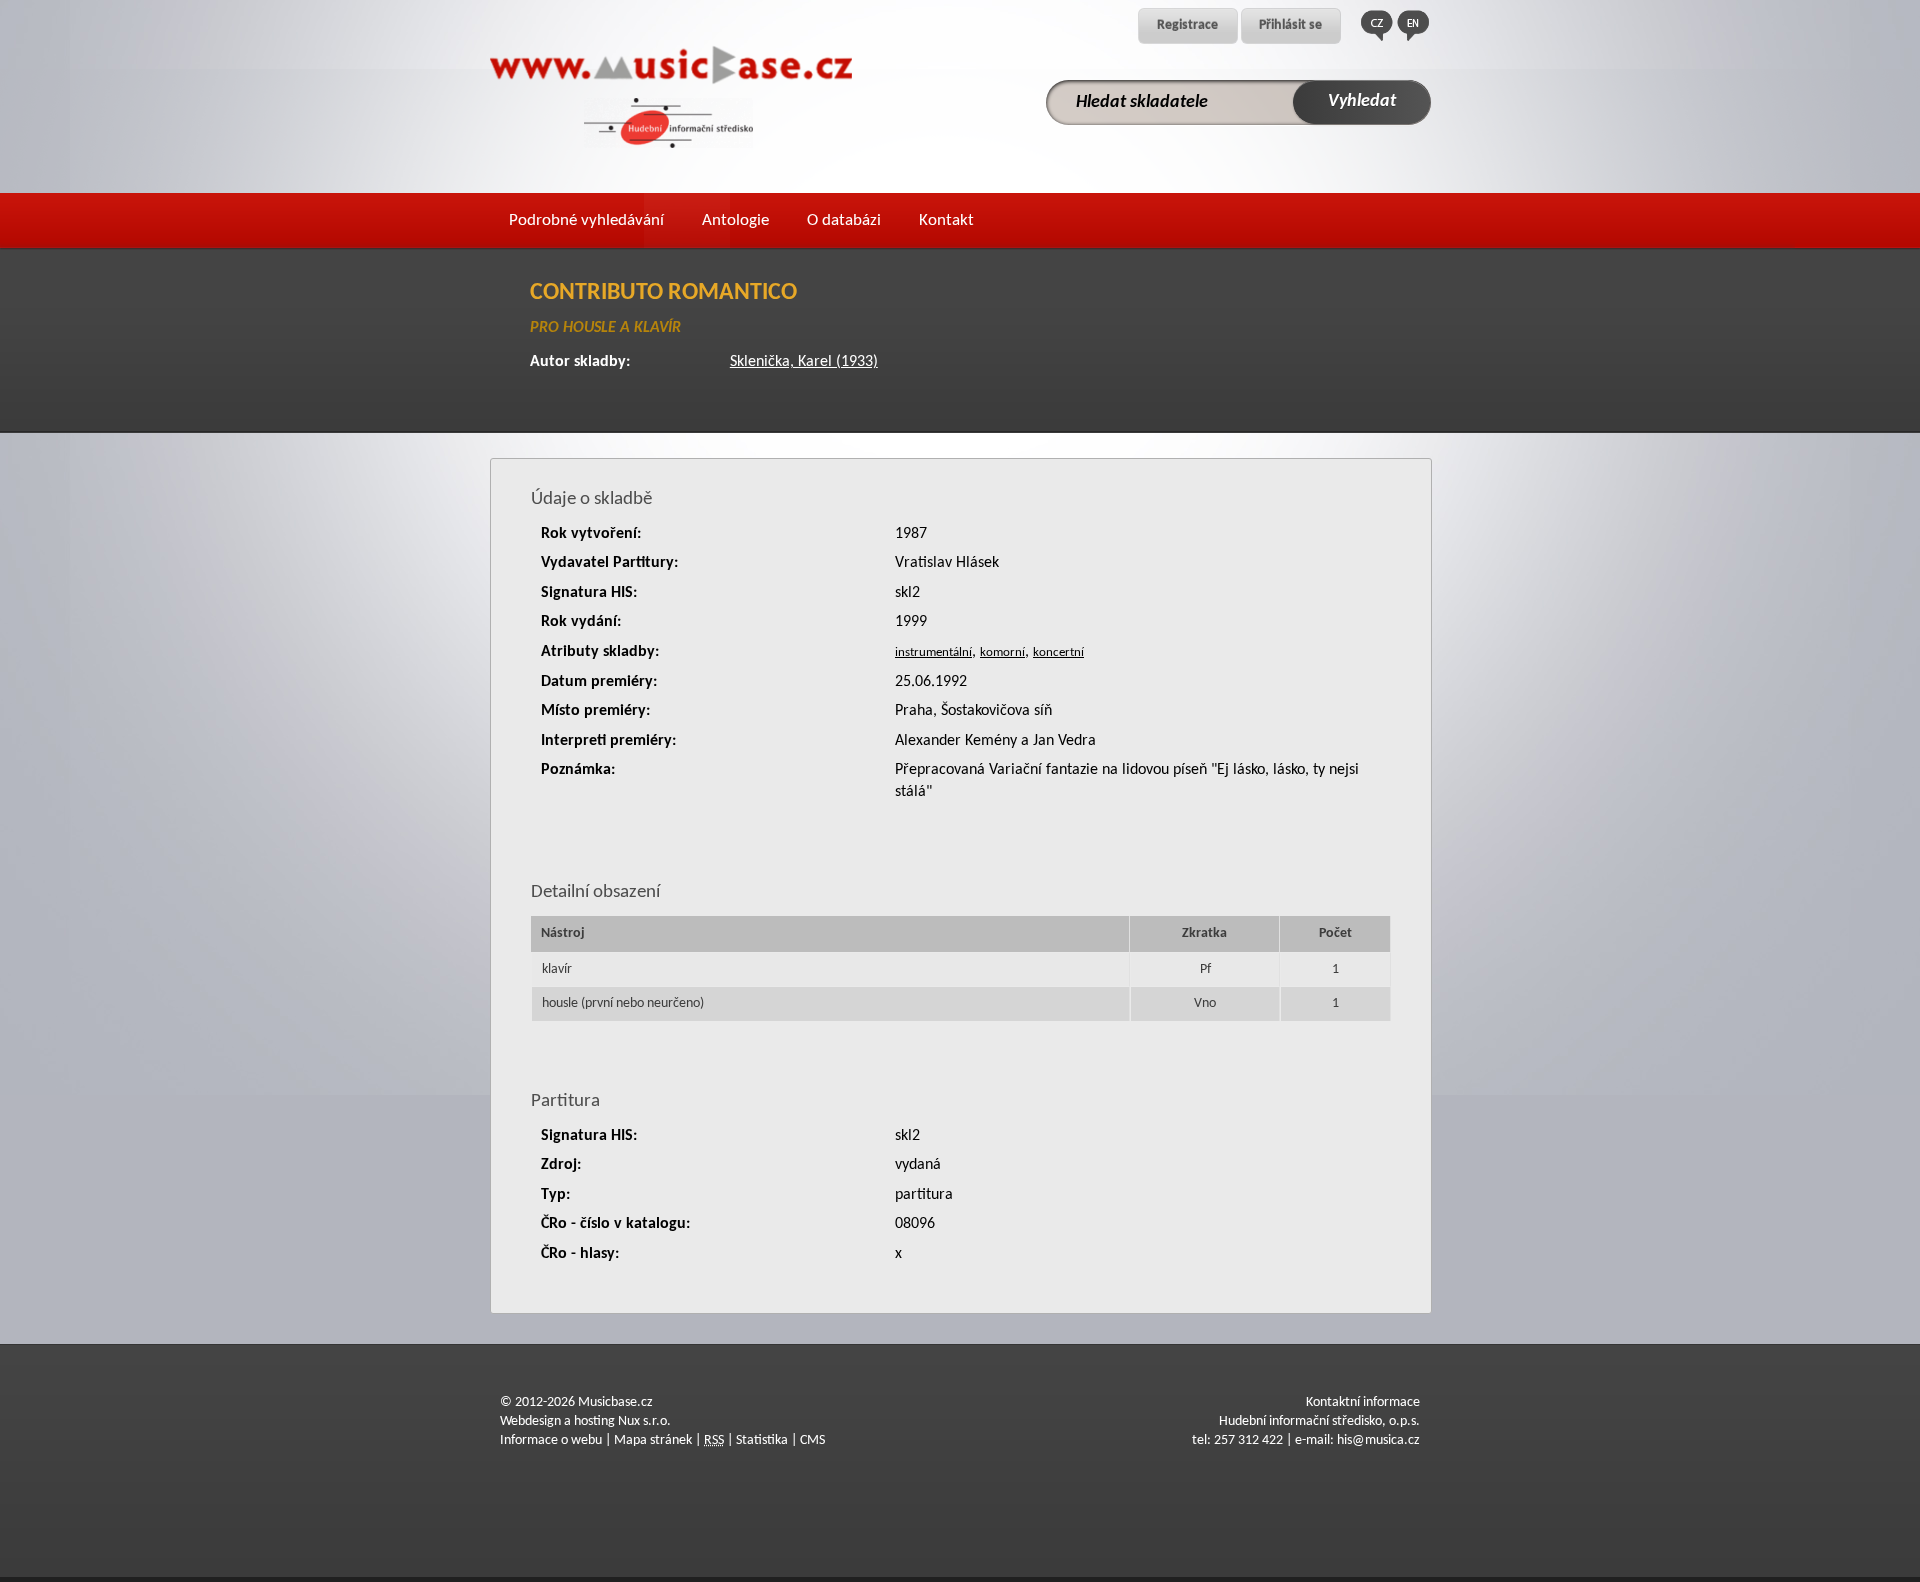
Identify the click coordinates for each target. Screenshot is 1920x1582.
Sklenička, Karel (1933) (804, 362)
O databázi (844, 220)
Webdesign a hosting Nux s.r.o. (585, 1421)
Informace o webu (551, 1440)
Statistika (762, 1440)
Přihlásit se (1290, 25)
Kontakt (946, 220)
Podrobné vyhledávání (586, 220)
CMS (812, 1440)
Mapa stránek (653, 1440)
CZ (1377, 25)
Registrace (1187, 25)
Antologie (735, 220)
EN (1413, 25)
